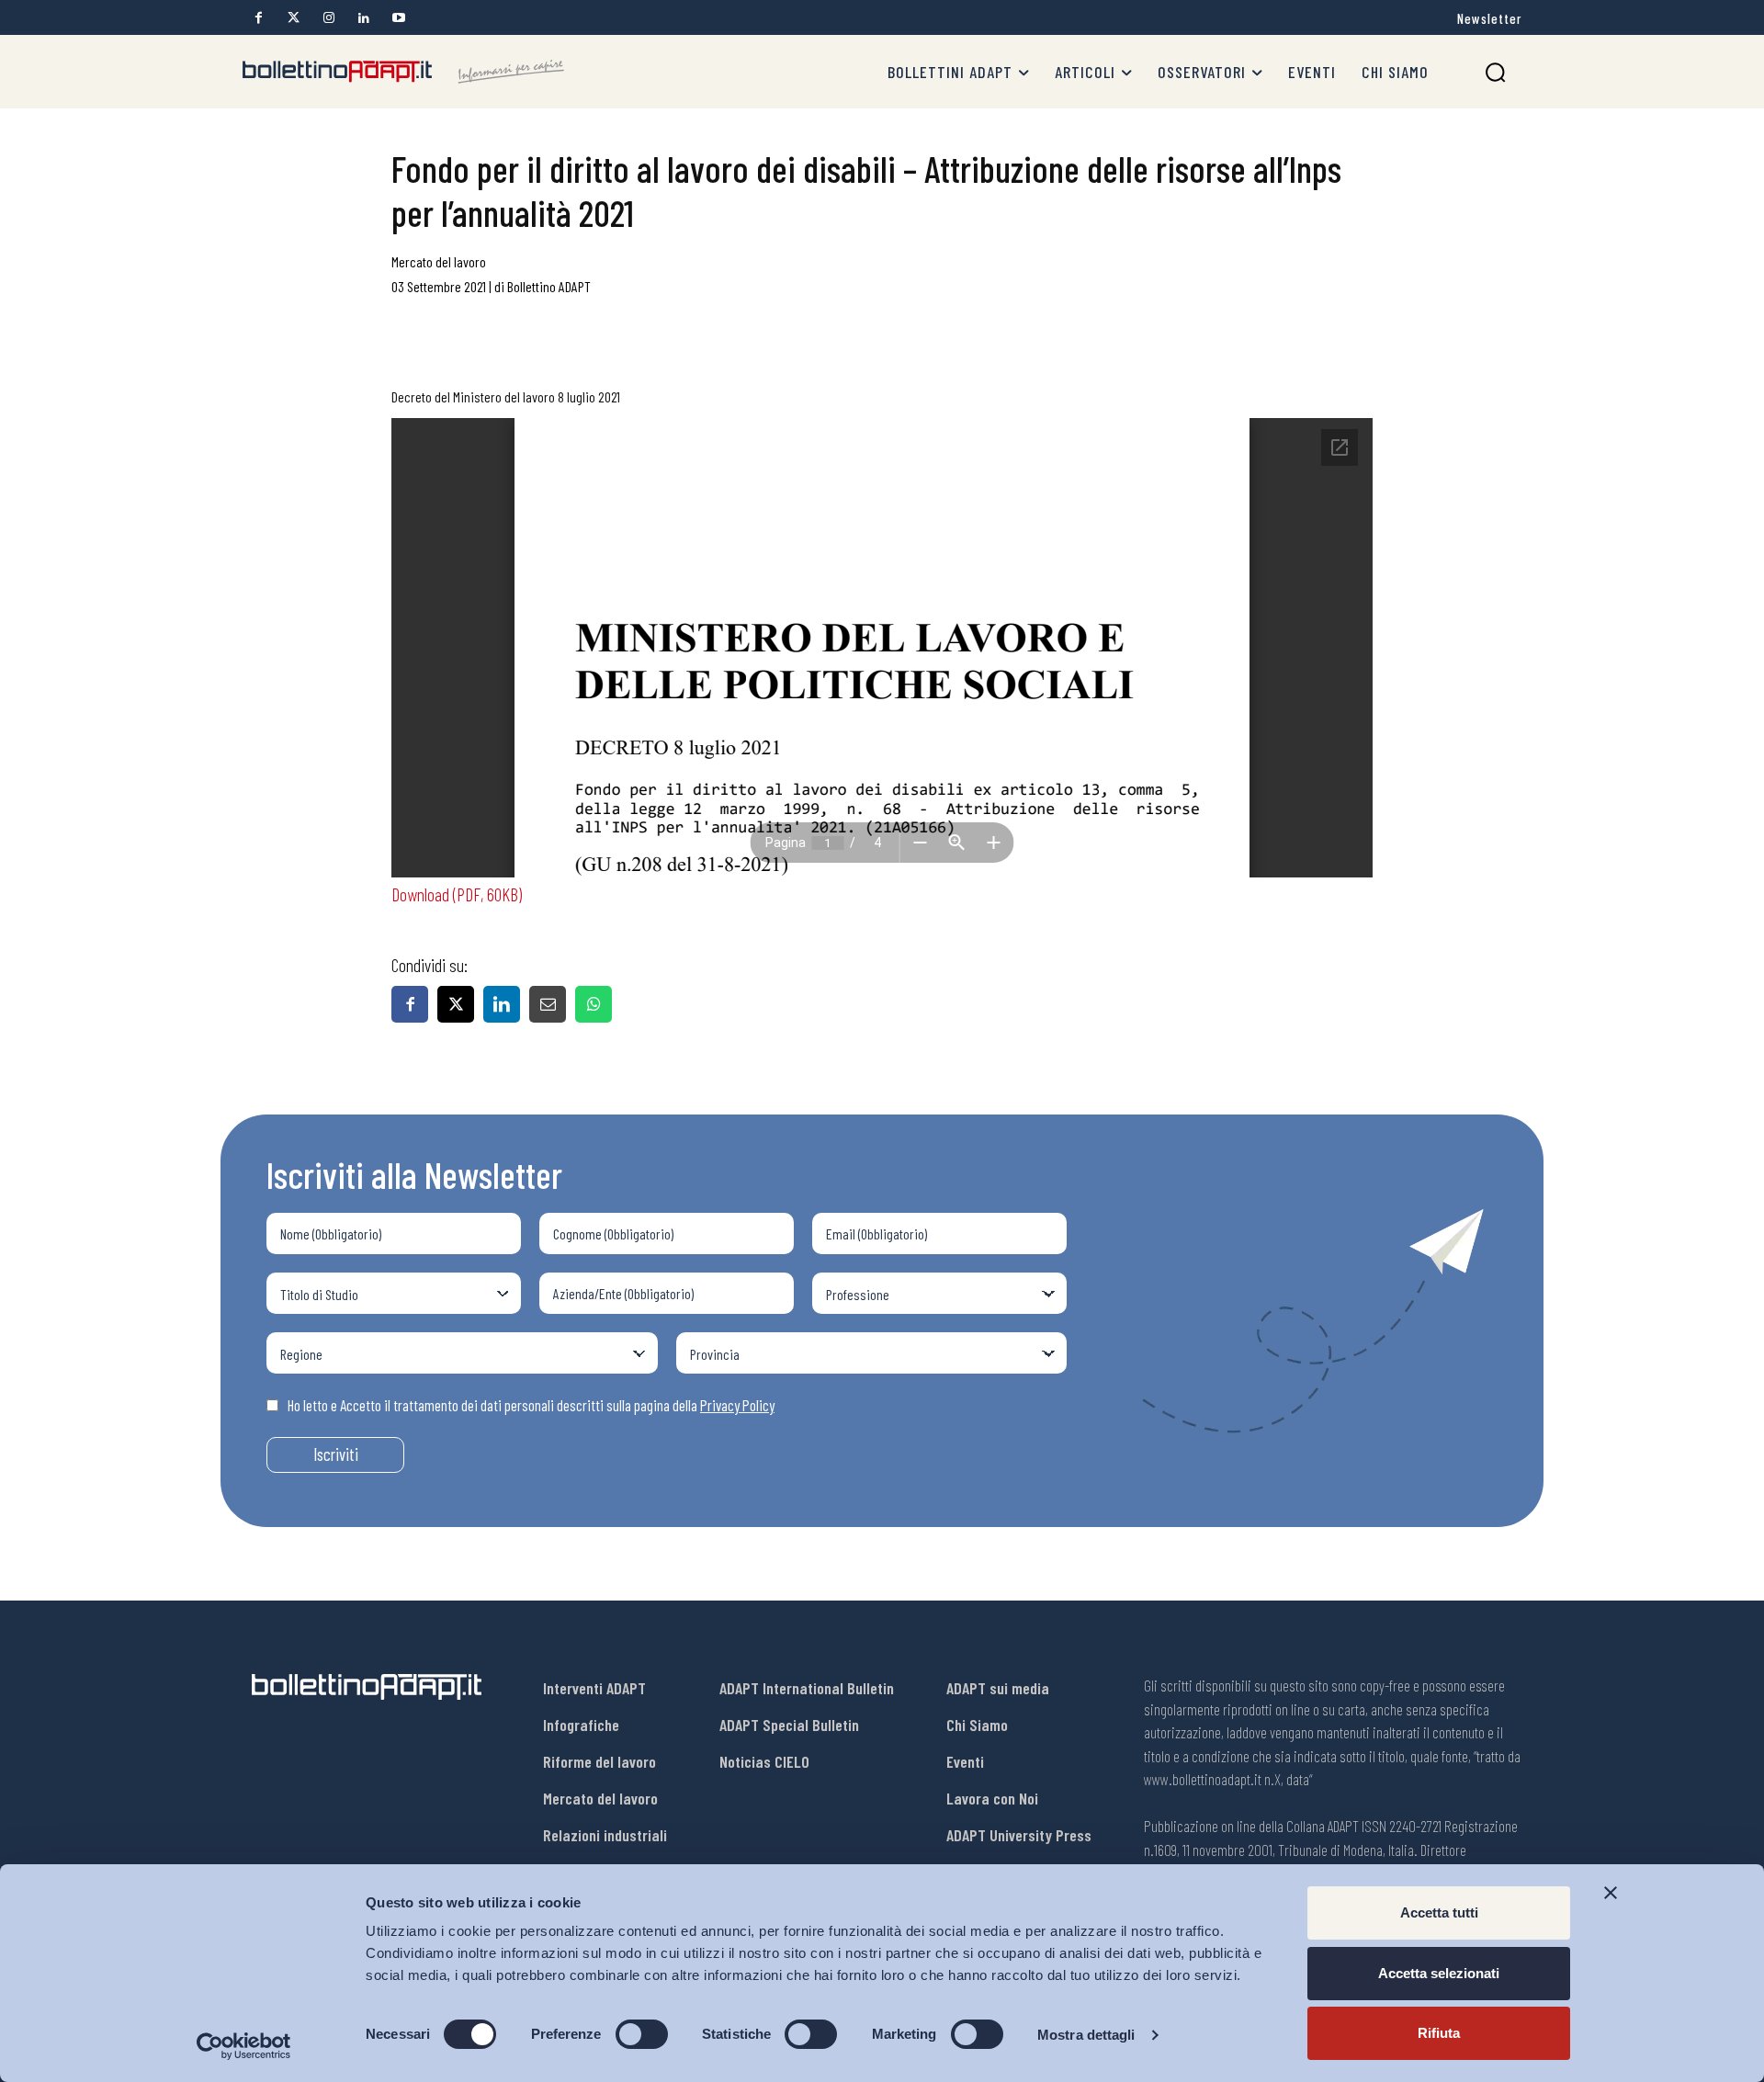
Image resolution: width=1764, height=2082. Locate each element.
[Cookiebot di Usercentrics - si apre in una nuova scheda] (244, 2046)
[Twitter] (294, 18)
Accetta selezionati (1439, 1973)
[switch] (642, 2034)
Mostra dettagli (1086, 2035)
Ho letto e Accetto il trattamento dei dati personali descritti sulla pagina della (531, 1405)
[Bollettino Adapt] (403, 72)
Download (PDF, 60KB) (457, 894)
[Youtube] (398, 18)
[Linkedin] (363, 18)
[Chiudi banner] (1611, 1893)
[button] (1495, 72)
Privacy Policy (737, 1405)
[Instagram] (328, 18)
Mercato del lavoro (439, 261)
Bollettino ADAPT (549, 286)
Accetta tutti (1439, 1912)
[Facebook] (259, 18)
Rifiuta (1439, 2033)
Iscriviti (336, 1454)
